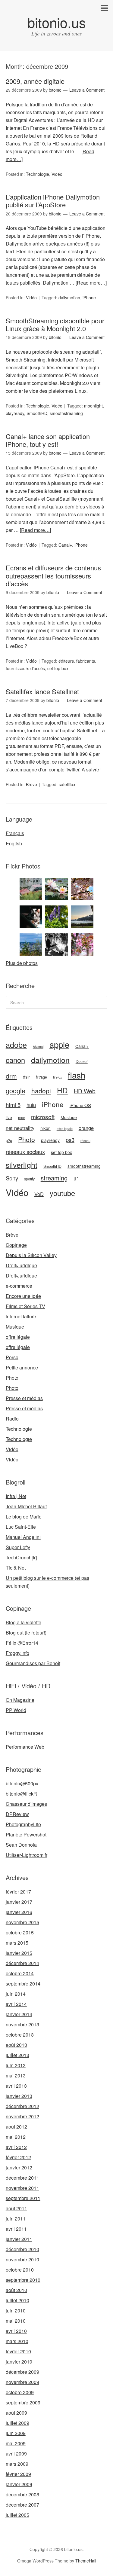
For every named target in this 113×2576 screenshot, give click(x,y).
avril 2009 (16, 2454)
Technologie (38, 174)
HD (62, 1090)
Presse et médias (24, 1398)
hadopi (41, 1091)
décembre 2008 (22, 2494)
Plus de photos (22, 963)
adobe (16, 1045)
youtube (62, 1193)
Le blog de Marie (24, 1517)
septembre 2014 (23, 1984)
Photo (27, 1139)
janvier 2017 (19, 1902)
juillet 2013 (17, 2055)
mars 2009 (17, 2464)
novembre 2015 (22, 1922)
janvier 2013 (19, 2096)
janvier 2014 (19, 2014)
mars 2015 (17, 1943)
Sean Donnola (21, 1845)
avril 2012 (16, 2147)
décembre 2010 (22, 2249)
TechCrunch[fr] (21, 1557)
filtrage (41, 1077)
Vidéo (57, 174)
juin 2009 (16, 2433)
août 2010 (16, 2290)
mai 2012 (16, 2137)
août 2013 (16, 2045)
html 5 (13, 1105)
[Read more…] (91, 283)
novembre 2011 (22, 2188)
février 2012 (18, 2157)
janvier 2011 (19, 2239)
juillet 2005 (17, 2515)
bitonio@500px (22, 1783)
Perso (12, 1357)
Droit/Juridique (21, 1265)
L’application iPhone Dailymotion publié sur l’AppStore (53, 201)
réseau (85, 1141)
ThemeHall (86, 2561)
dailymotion (69, 298)
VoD (39, 1194)
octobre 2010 (20, 2270)
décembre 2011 (22, 2178)
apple (59, 1044)
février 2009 (18, 2474)
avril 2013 (16, 2086)
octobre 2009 (20, 2392)
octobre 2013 (20, 2035)
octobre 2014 (20, 1973)
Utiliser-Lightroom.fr (27, 1855)
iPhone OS (80, 1105)
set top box (58, 668)
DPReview (17, 1814)
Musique (69, 1117)
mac (22, 1118)
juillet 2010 (17, 2300)
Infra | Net (16, 1496)
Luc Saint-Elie (21, 1527)
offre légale (65, 1129)
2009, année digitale (35, 81)
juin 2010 (16, 2310)
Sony (12, 1178)
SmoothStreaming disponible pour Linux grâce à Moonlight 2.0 (55, 324)
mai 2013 (16, 2075)
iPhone (89, 298)
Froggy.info (17, 1653)
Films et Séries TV (25, 1306)
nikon (46, 1128)
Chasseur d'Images (26, 1804)
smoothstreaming (66, 413)
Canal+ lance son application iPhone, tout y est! (48, 440)
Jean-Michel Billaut (26, 1506)
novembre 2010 (22, 2259)
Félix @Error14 (22, 1643)
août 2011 (16, 2208)
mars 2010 (17, 2341)
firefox (57, 1077)
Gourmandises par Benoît (33, 1663)
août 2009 (16, 2413)
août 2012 (16, 2127)
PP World (16, 1710)
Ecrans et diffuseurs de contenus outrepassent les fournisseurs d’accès (53, 575)
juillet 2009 (17, 2423)
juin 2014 (16, 1994)
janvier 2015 (19, 1953)
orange (86, 1128)
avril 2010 (16, 2331)
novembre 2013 (22, 2024)
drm (11, 1076)
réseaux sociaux (25, 1152)
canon (15, 1060)
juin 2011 (16, 2219)
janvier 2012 (19, 2167)
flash (77, 1075)
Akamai (38, 1047)
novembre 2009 (22, 2382)
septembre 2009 (23, 2402)
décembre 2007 (22, 2505)
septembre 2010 (23, 2280)
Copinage (16, 1245)
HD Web (85, 1091)
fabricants (86, 661)
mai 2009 (16, 2443)
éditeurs (66, 661)
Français (15, 833)
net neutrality (20, 1128)
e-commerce (19, 1286)
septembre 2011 (23, 2198)
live (9, 1117)
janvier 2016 (19, 1912)
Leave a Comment (87, 90)
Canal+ (65, 545)
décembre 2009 (22, 2372)
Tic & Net (16, 1568)
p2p (9, 1140)
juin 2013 (16, 2065)
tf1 (76, 1178)
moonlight (93, 406)
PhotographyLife (23, 1824)
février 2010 (18, 2351)
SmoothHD (37, 413)
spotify (29, 1179)
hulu (31, 1105)
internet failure (21, 1316)
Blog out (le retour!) (26, 1633)
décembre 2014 (22, 1963)
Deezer (82, 1061)
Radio (12, 1419)
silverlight (22, 1164)
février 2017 (18, 1892)
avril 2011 (16, 2229)
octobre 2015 (20, 1932)
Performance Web (25, 1747)
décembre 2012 (22, 2106)
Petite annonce (22, 1367)
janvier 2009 (19, 2484)
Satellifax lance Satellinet (42, 691)
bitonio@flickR (21, 1794)
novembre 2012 (22, 2116)
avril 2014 (16, 2004)
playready (15, 413)
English (14, 843)
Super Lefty (18, 1547)
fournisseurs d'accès (25, 668)
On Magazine (20, 1700)
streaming (54, 1178)
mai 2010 (16, 2321)
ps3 (70, 1140)
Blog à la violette (24, 1622)
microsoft (43, 1117)
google (16, 1090)
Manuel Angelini (23, 1537)
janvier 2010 (19, 2362)
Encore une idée (23, 1296)
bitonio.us (57, 22)
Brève (31, 784)
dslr (26, 1077)
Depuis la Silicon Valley (31, 1255)
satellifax (67, 784)
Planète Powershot (26, 1834)
